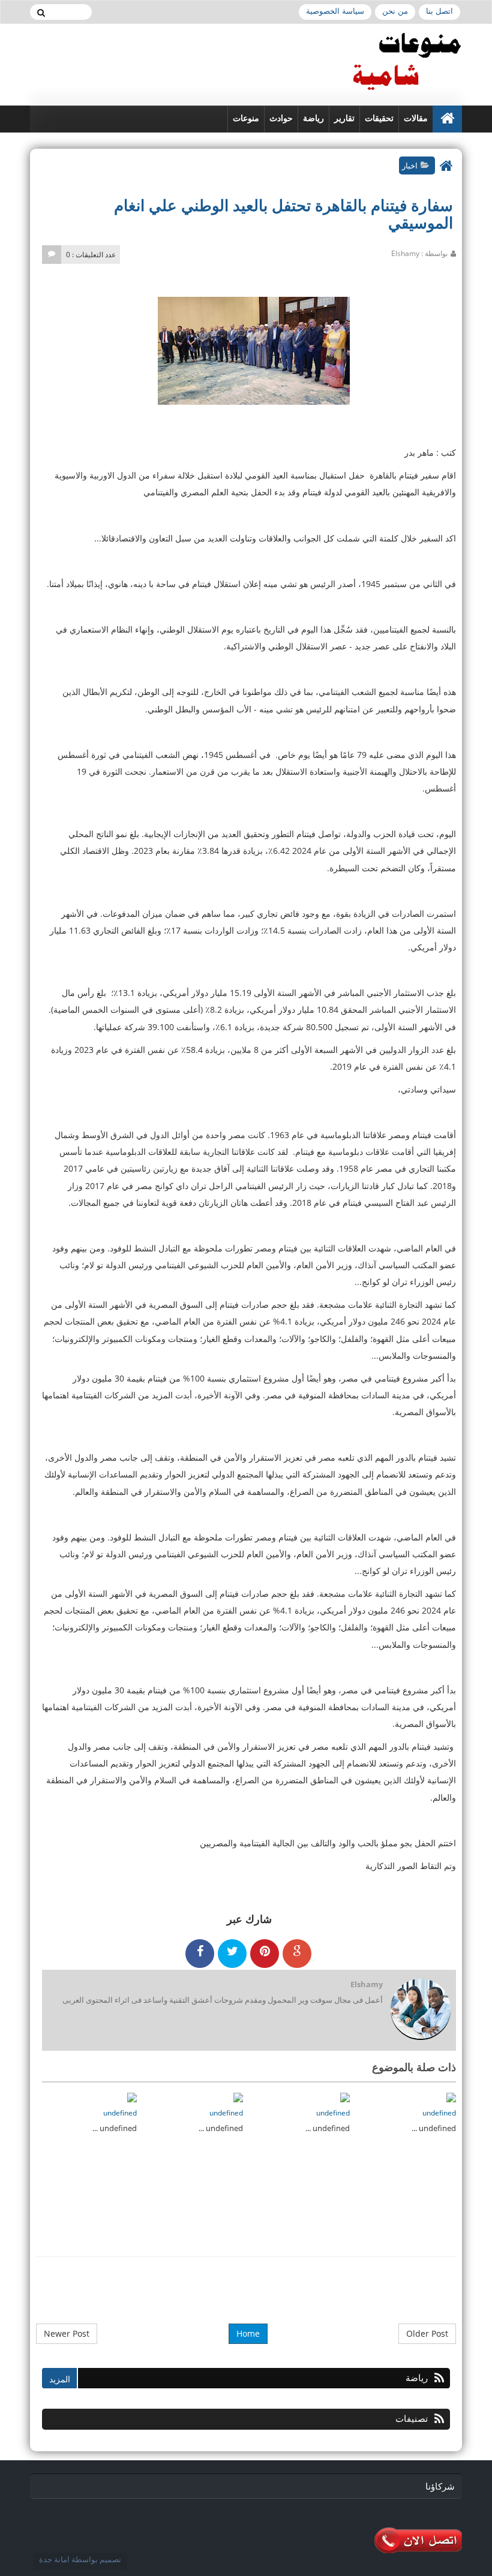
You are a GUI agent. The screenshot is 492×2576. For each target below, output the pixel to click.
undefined (439, 2113)
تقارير (344, 118)
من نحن (395, 11)
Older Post (427, 2333)
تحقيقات (379, 118)
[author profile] (420, 2010)
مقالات (416, 118)
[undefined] (451, 2097)
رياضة (313, 118)
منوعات (246, 118)
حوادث (281, 118)
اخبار (410, 165)
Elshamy (367, 1984)
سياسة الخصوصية (335, 11)
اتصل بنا (439, 11)
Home (248, 2333)
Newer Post (67, 2333)
